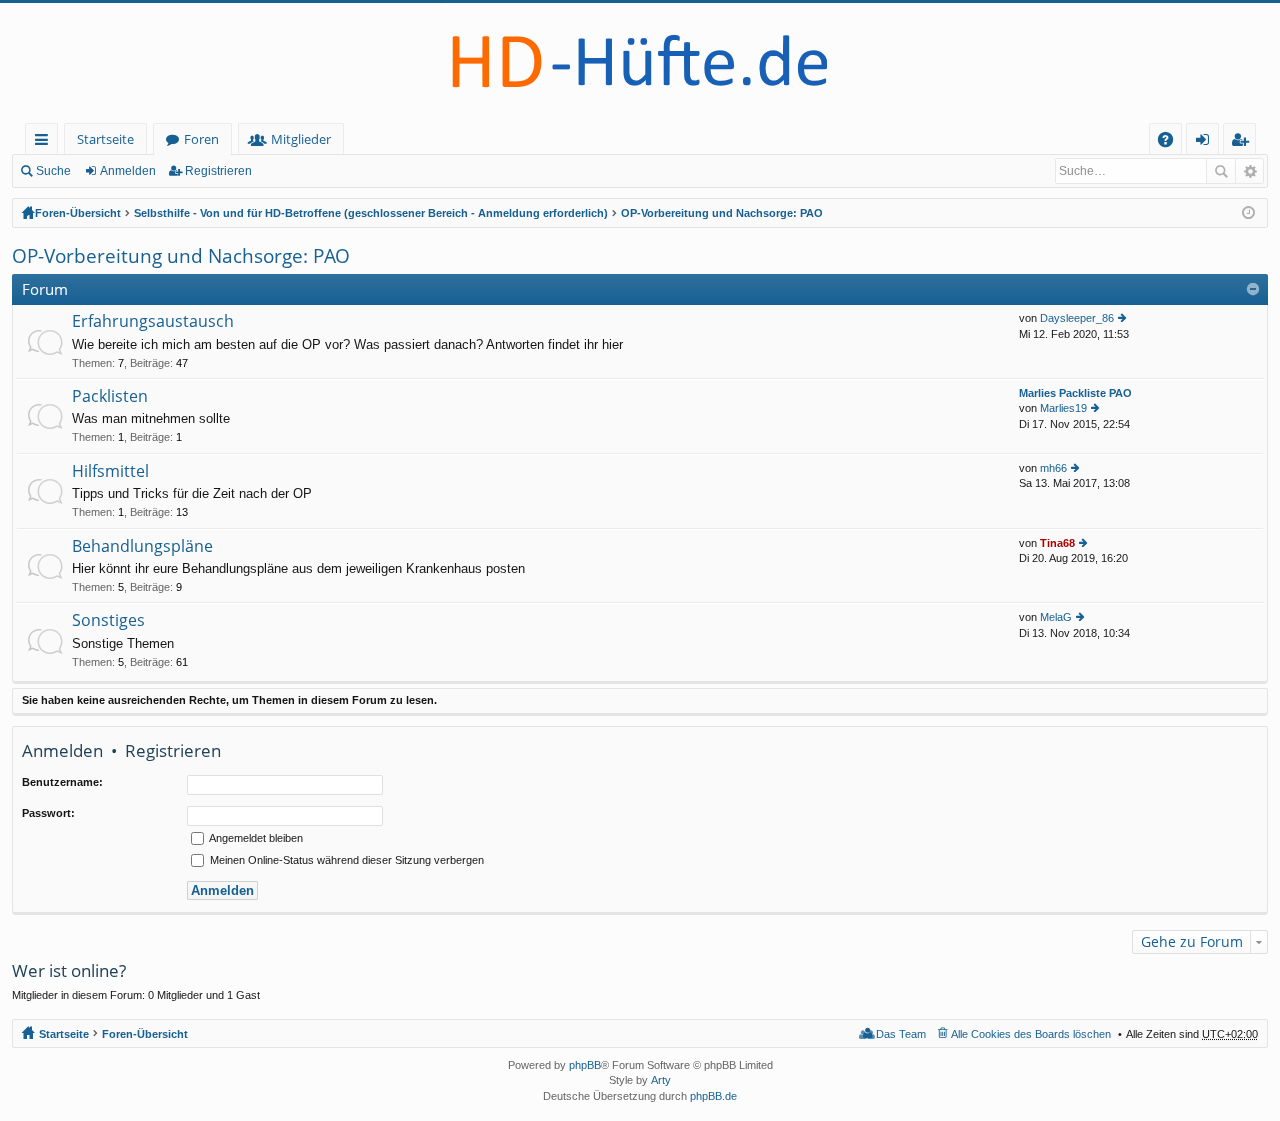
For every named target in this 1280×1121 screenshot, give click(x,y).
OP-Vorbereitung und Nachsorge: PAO (722, 213)
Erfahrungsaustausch (153, 322)
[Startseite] (640, 63)
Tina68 (1057, 543)
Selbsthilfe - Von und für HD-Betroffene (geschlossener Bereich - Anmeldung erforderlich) (371, 213)
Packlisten (110, 397)
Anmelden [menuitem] (1206, 142)
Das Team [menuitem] (901, 1034)
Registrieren (218, 171)
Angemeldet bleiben (255, 838)
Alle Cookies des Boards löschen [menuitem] (1031, 1034)
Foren (201, 139)
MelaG (1056, 617)
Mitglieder (301, 139)
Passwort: (48, 813)
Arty (661, 1080)
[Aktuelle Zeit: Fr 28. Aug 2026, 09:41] (1248, 213)
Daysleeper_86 (1077, 318)
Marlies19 (1063, 408)
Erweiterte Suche (1249, 171)
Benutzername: (62, 782)
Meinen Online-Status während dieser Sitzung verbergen (345, 860)
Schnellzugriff (45, 142)
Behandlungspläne (142, 547)
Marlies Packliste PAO (1075, 393)
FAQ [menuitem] (1172, 142)
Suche (53, 171)
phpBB (585, 1065)
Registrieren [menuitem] (1243, 142)
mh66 (1053, 468)
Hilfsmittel (110, 472)
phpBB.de (713, 1096)
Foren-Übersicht (78, 213)
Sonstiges (108, 621)
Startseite (105, 139)
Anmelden (128, 171)
